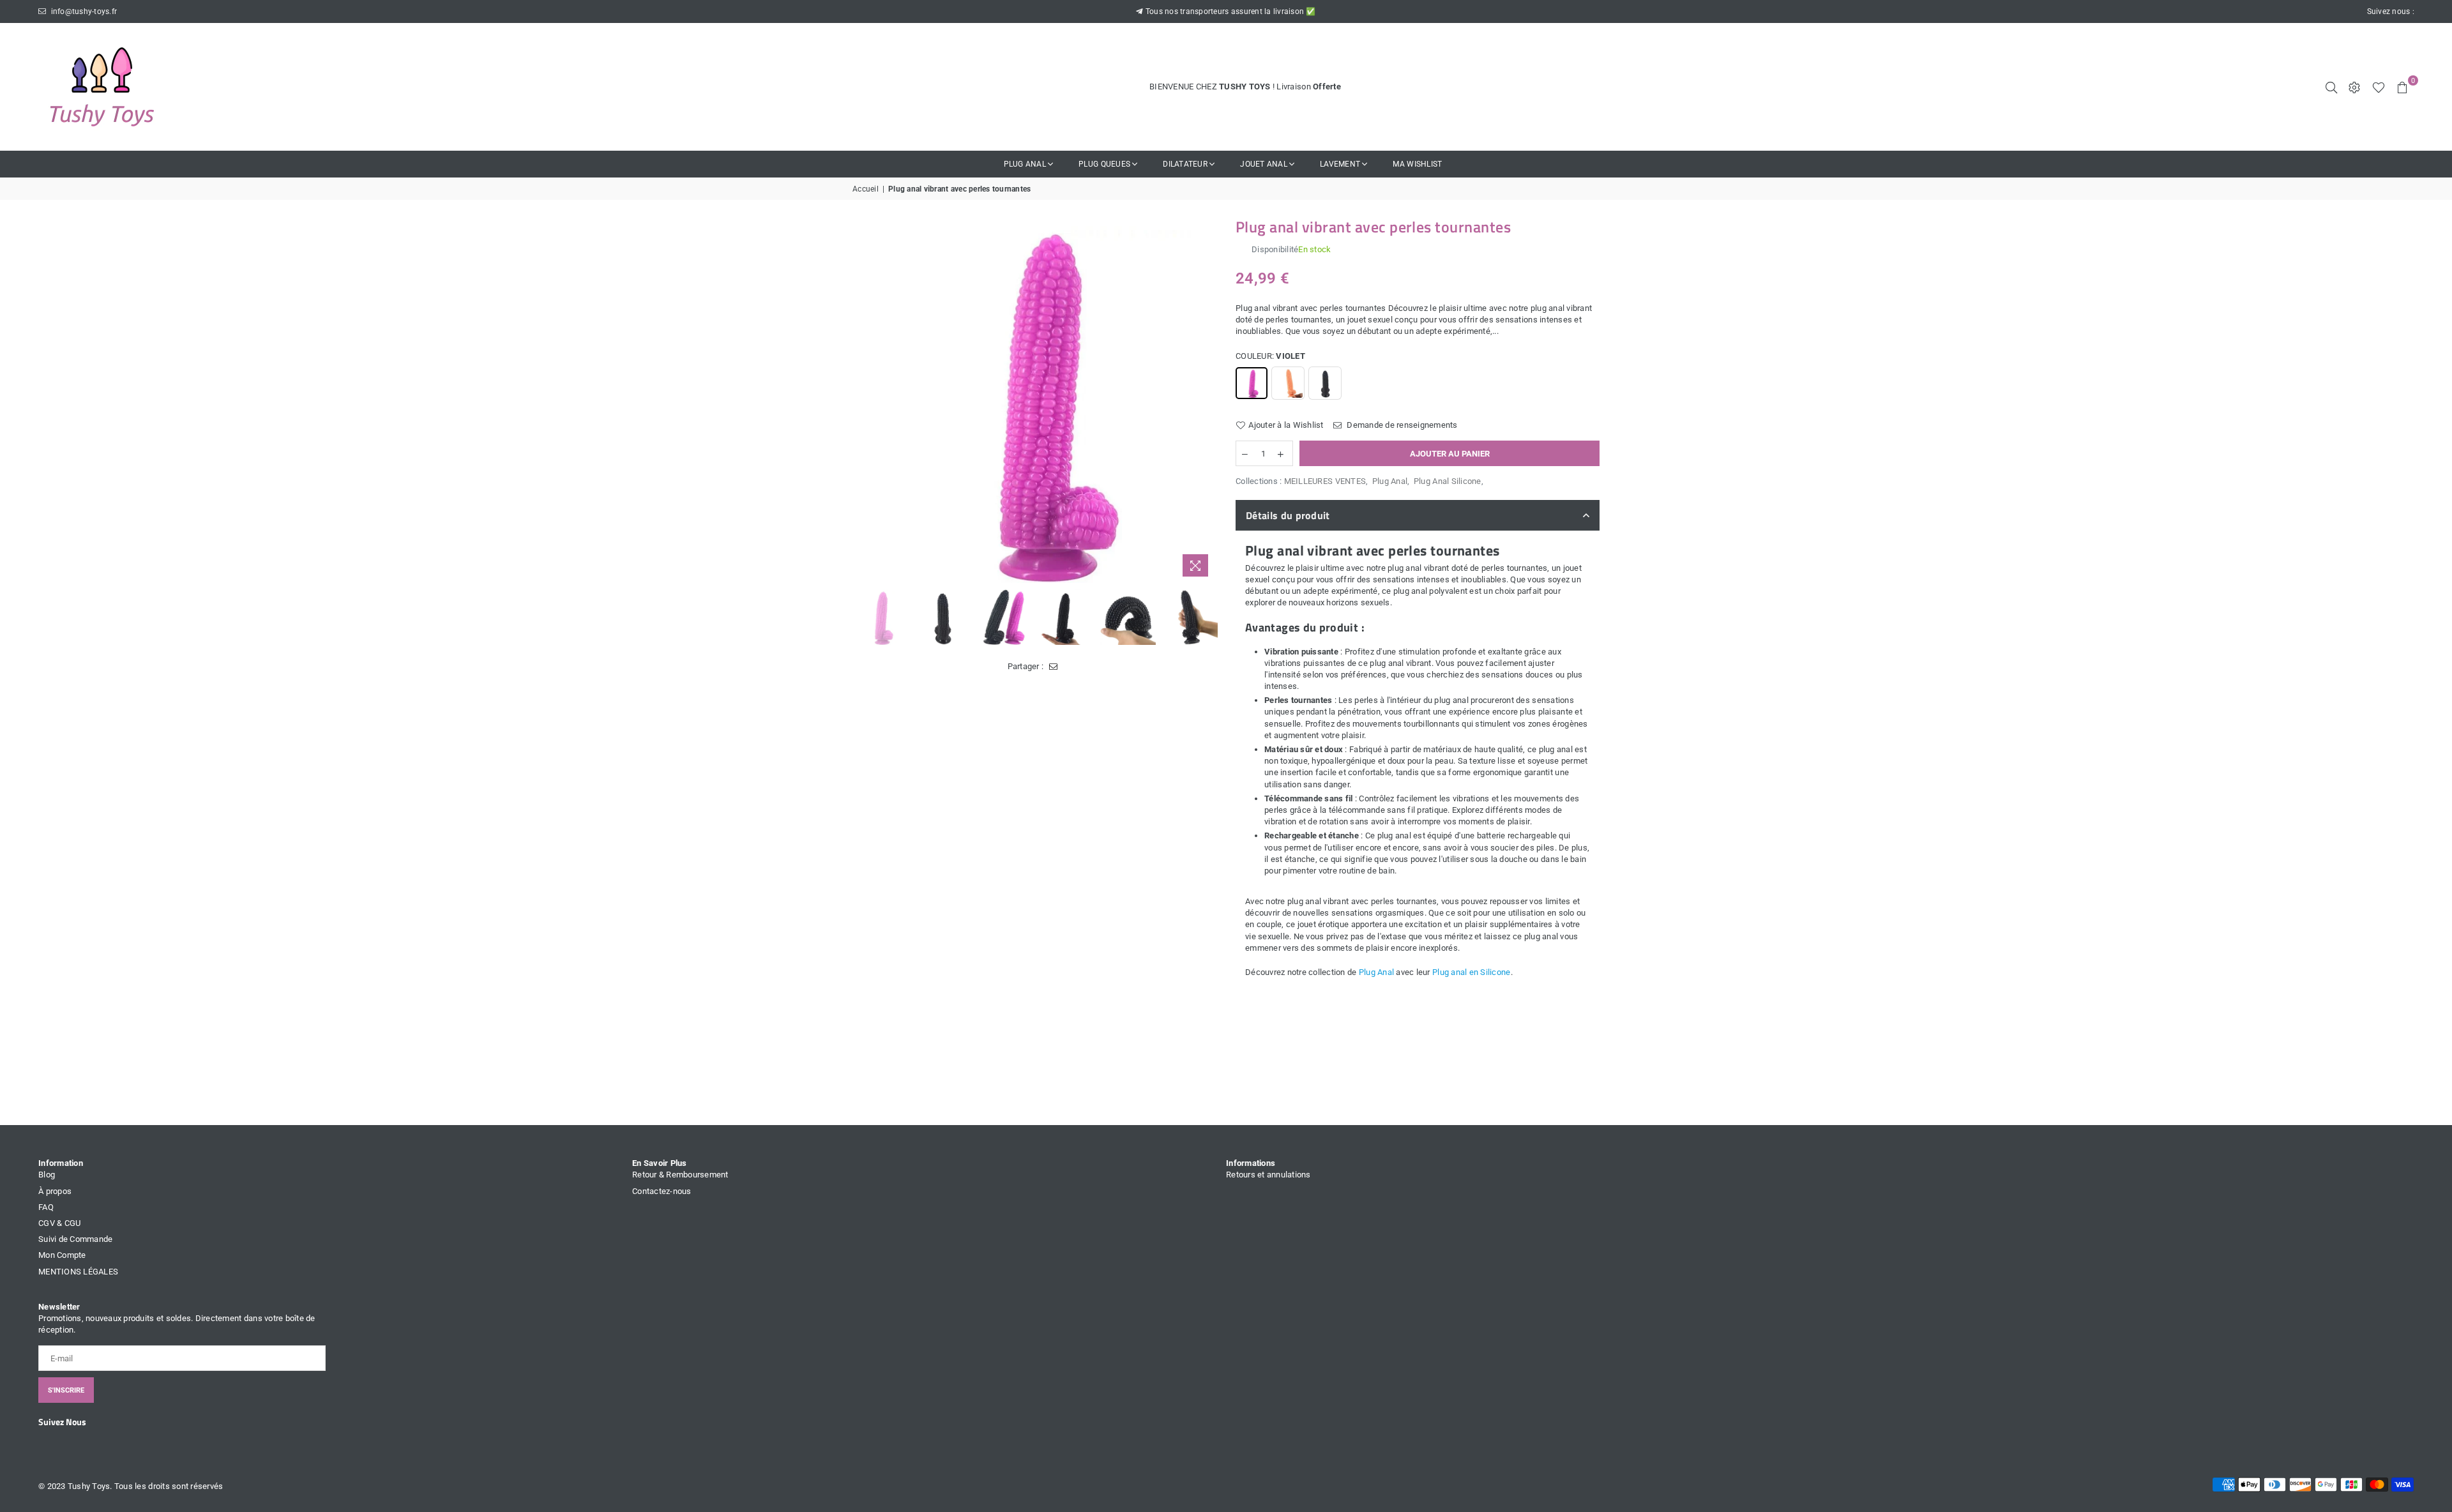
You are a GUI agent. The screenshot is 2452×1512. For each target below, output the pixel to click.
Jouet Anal (1264, 164)
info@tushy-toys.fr (83, 11)
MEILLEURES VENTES (1325, 481)
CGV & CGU (59, 1223)
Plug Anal (1025, 164)
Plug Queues (1104, 164)
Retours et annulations (1268, 1175)
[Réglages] (2354, 87)
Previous (864, 401)
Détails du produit (1288, 515)
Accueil (866, 189)
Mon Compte (62, 1255)
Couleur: (1270, 356)
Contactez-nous (662, 1191)
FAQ (46, 1207)
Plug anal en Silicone (1471, 972)
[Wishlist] (2379, 87)
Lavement (1340, 164)
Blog (47, 1175)
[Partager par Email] (1053, 667)
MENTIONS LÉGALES (78, 1272)
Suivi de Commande (75, 1239)
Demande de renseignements (1401, 425)
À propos (55, 1191)
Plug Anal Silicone (1448, 481)
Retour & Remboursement (680, 1175)
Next (1205, 401)
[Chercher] (2331, 87)
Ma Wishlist (1417, 164)
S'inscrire (66, 1390)
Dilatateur (1185, 164)
